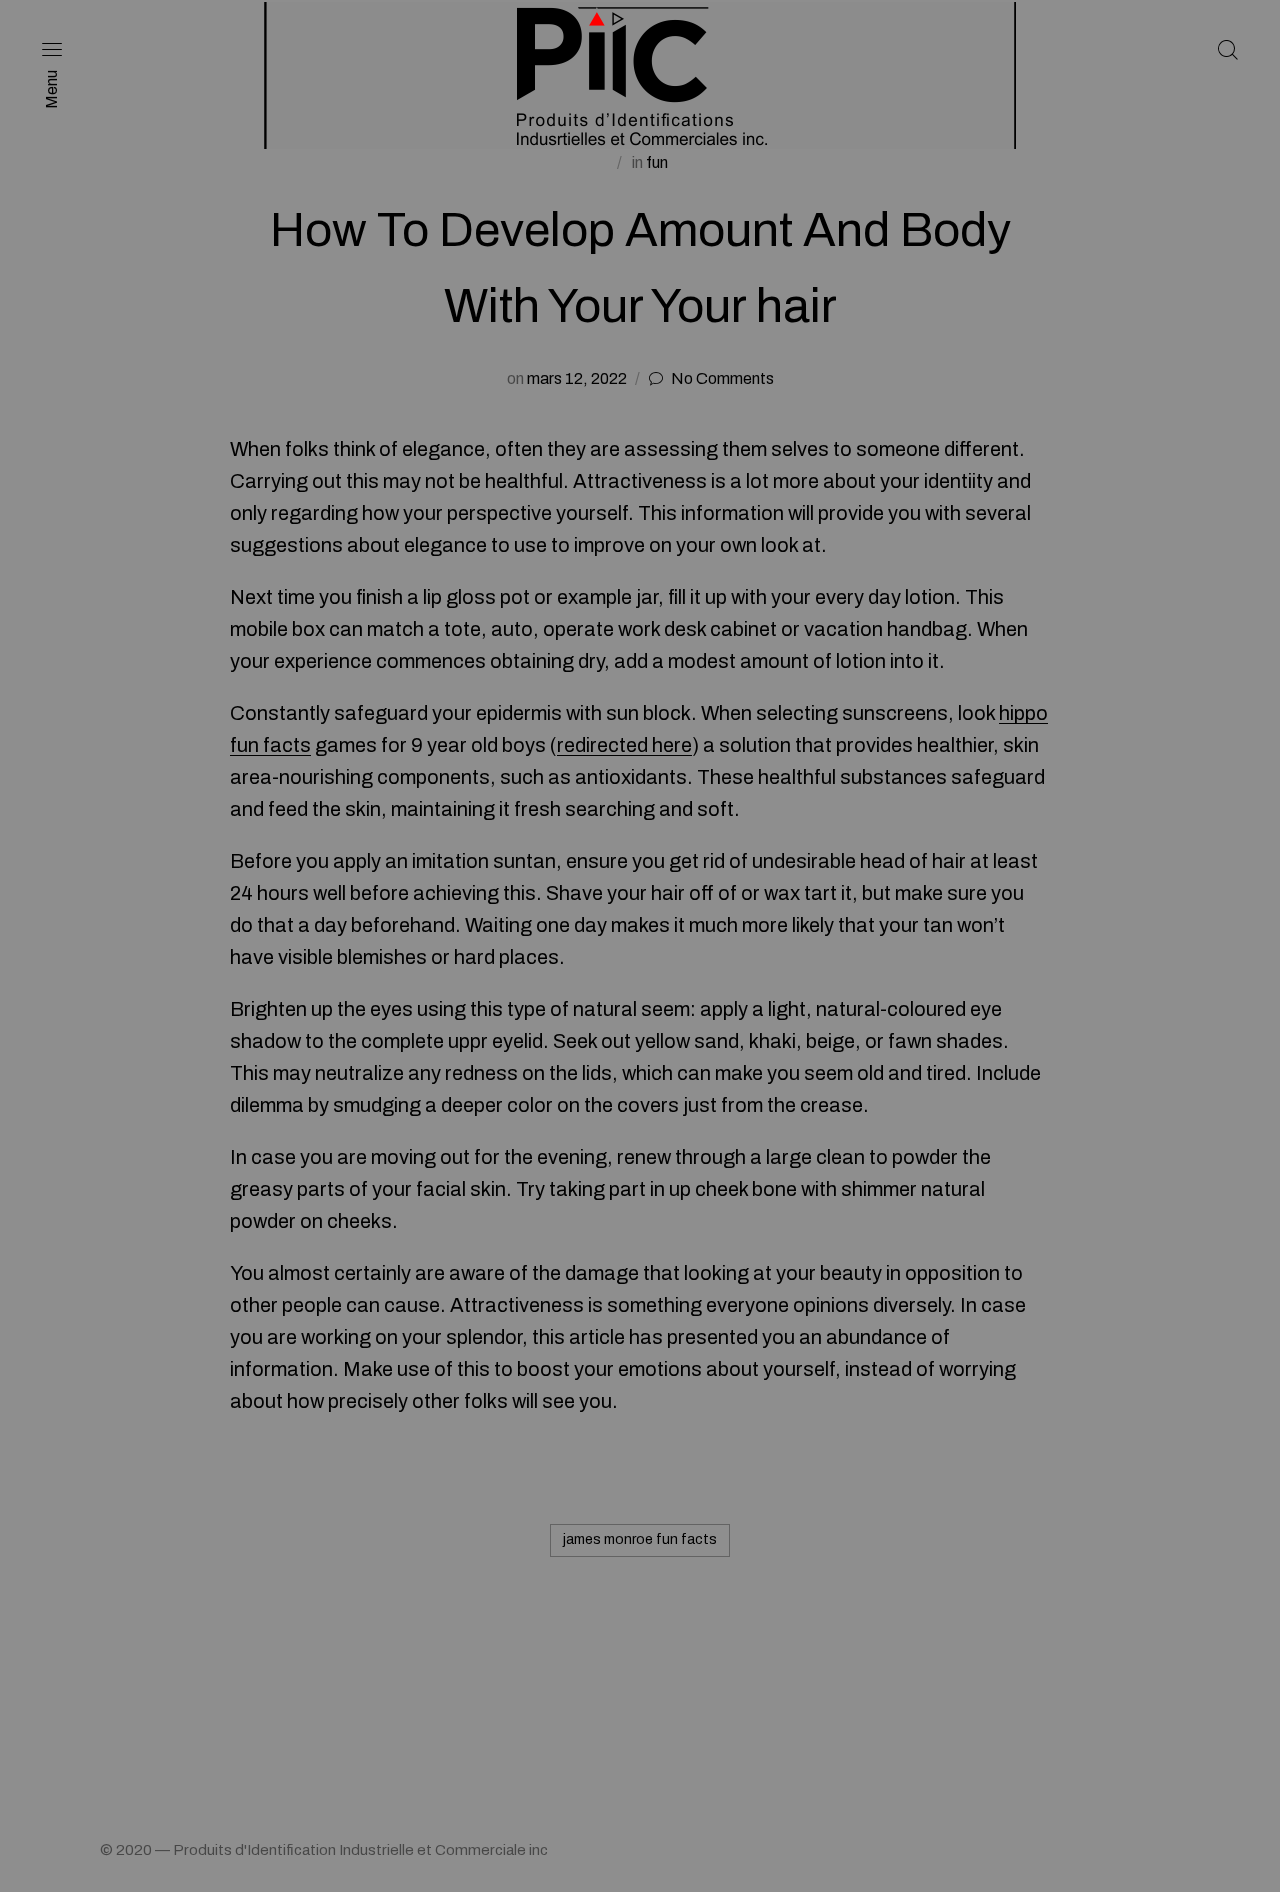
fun (657, 162)
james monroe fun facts (640, 1539)
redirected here (624, 745)
